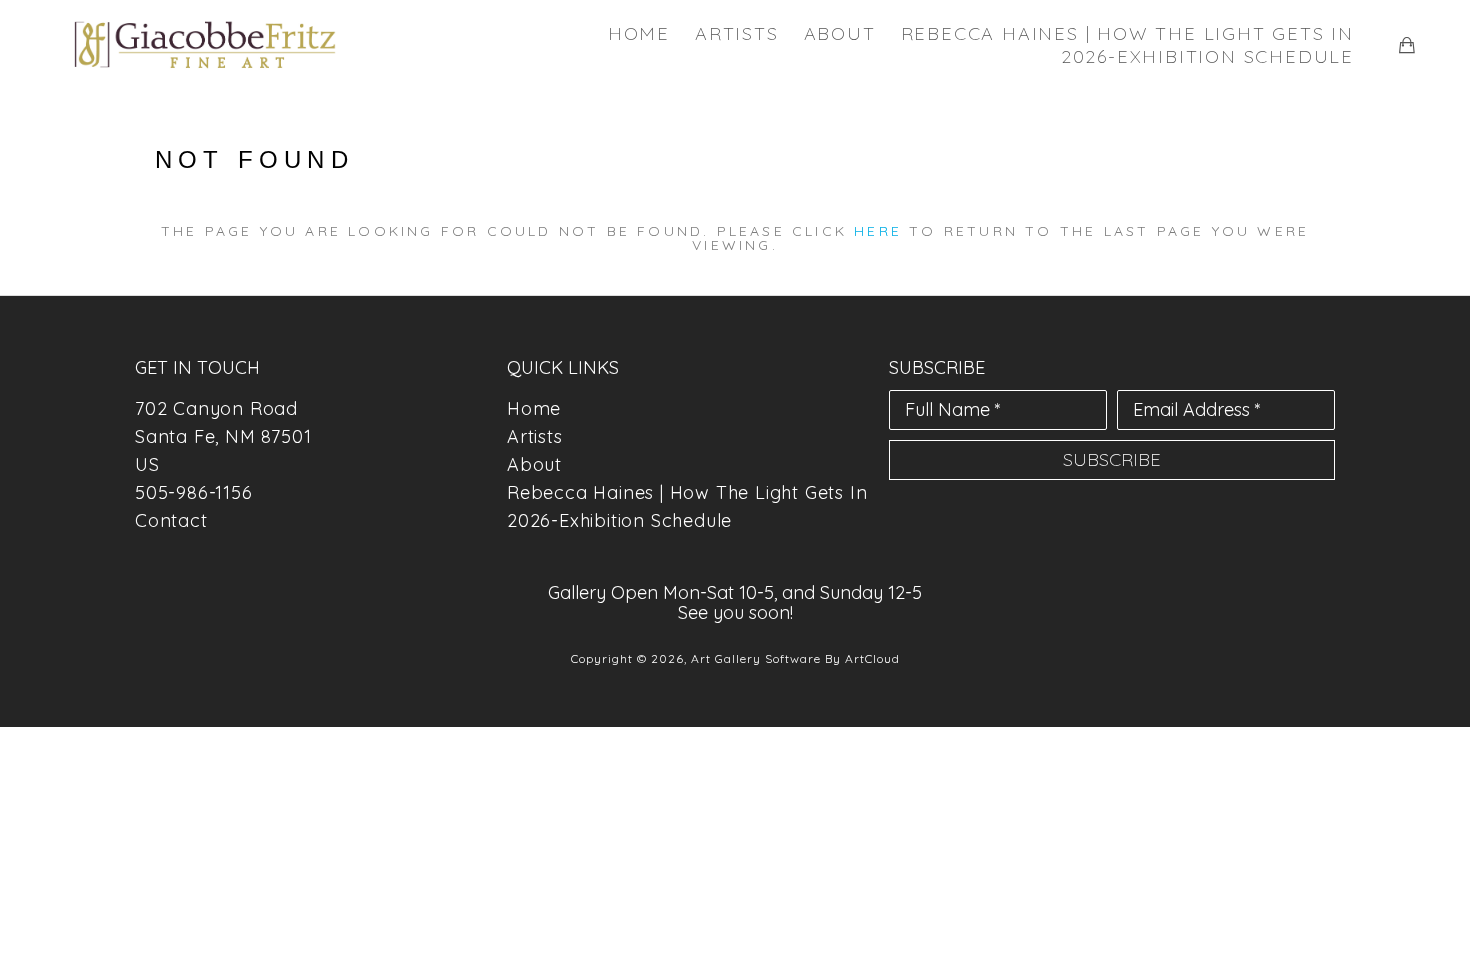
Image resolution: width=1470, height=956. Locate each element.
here (878, 231)
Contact (171, 520)
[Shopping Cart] (1407, 45)
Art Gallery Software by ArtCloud (795, 658)
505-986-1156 (194, 492)
